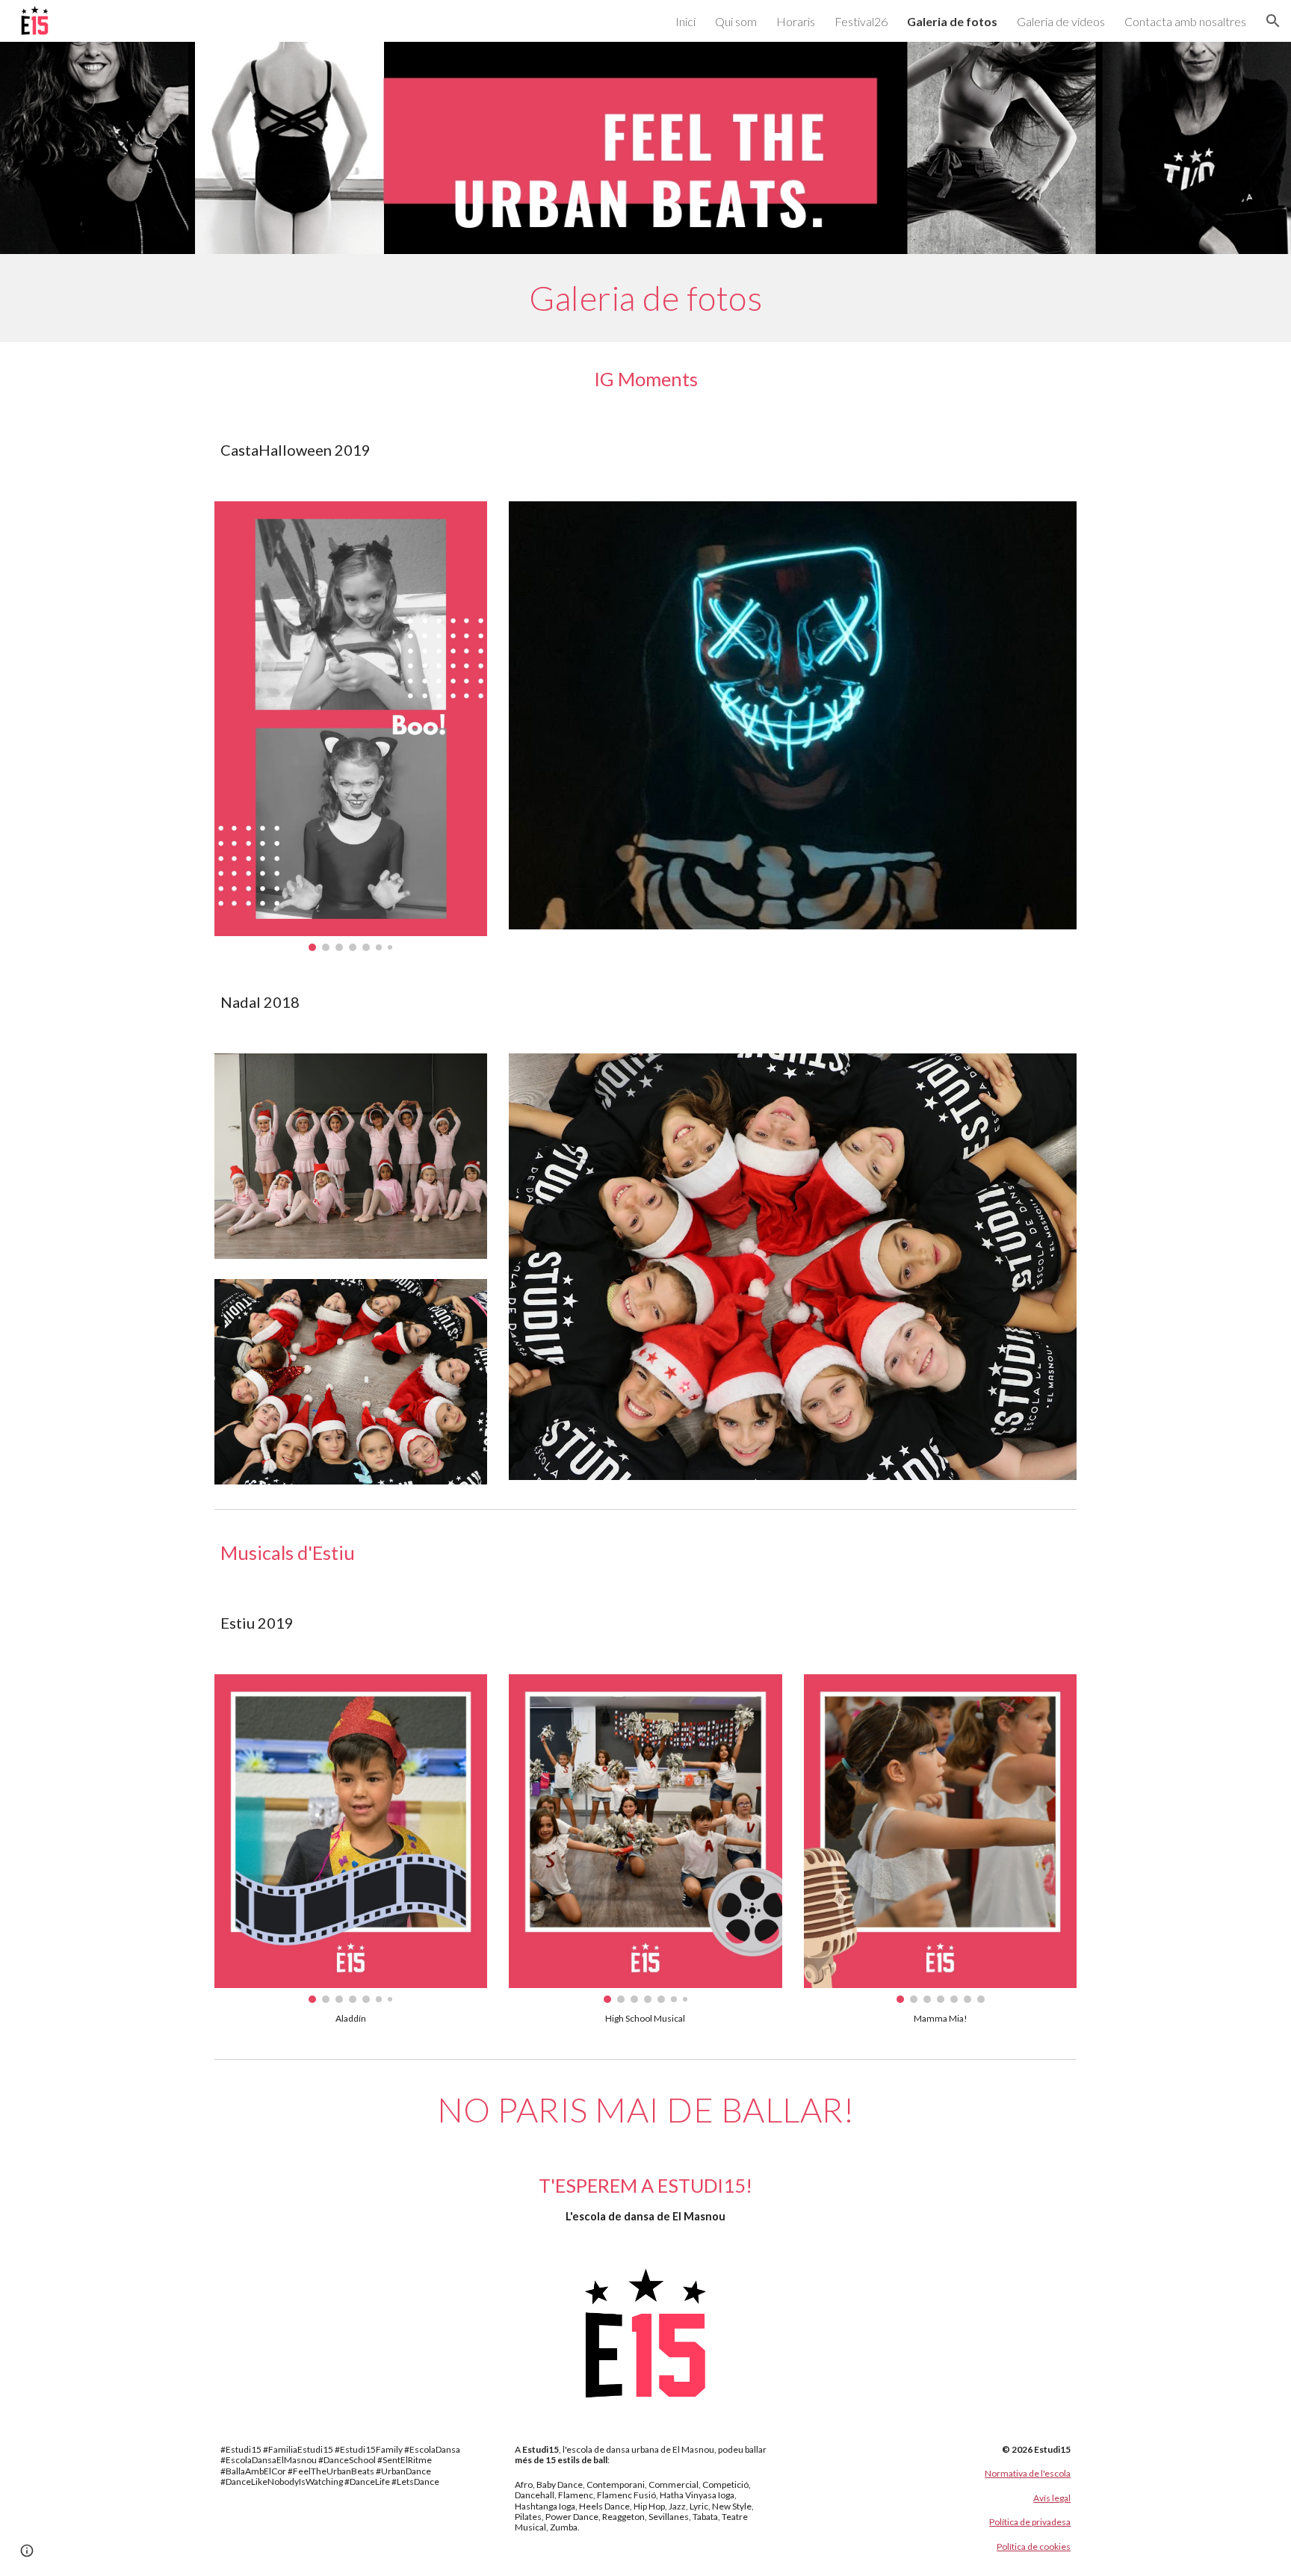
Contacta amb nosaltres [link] (1185, 21)
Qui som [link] (736, 21)
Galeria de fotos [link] (952, 21)
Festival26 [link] (861, 21)
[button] (1273, 21)
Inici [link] (685, 21)
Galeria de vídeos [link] (1061, 21)
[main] (645, 298)
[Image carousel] (351, 726)
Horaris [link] (796, 21)
